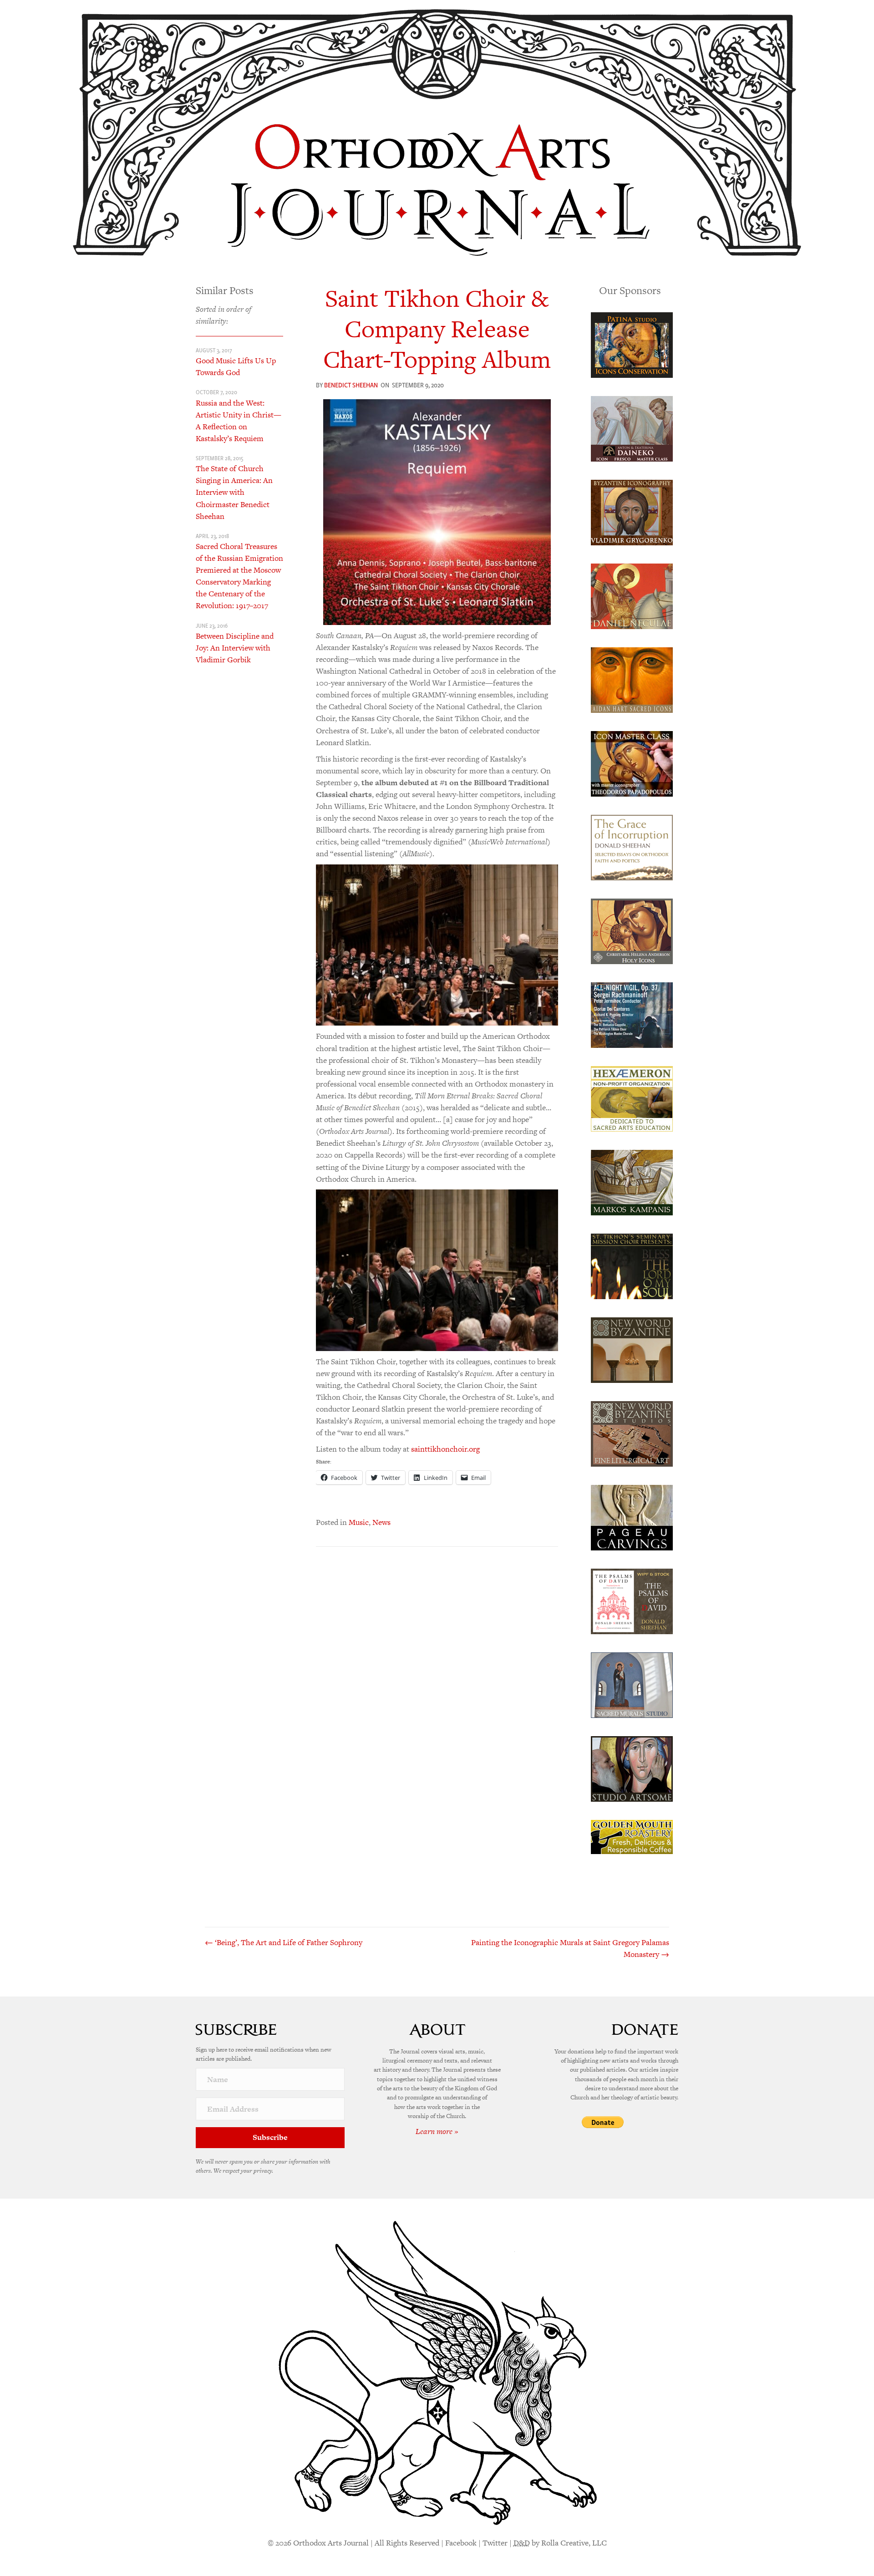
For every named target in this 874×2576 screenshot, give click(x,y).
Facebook (461, 2543)
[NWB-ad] (632, 1349)
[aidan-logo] (632, 679)
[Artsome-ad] (632, 1768)
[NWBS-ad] (632, 1433)
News (381, 1522)
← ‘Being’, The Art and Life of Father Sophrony (284, 1942)
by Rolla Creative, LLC (560, 2543)
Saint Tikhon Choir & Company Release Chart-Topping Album (437, 329)
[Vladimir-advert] (632, 512)
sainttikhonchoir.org (445, 1449)
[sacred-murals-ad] (632, 1684)
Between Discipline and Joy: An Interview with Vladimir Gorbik (235, 648)
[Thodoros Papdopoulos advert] (632, 763)
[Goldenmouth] (632, 1836)
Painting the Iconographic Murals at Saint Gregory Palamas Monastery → (570, 1948)
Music (359, 1522)
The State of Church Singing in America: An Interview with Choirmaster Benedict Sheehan (234, 492)
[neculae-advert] (632, 595)
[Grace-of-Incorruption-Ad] (632, 847)
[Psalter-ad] (632, 1600)
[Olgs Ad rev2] (632, 344)
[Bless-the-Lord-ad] (632, 1265)
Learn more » (437, 2131)
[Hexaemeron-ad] (632, 1098)
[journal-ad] (632, 1517)
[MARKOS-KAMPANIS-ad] (632, 1182)
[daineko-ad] (632, 428)
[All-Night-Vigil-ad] (632, 1014)
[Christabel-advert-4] (632, 930)
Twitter (495, 2543)
